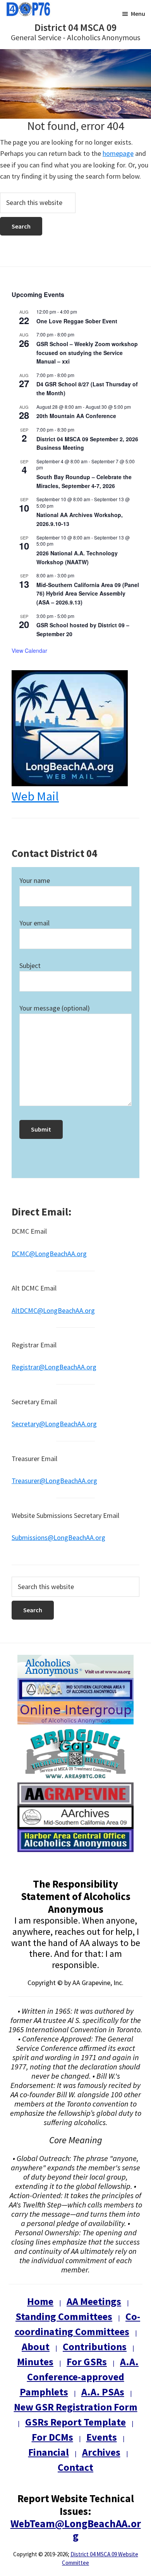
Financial (49, 2452)
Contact (75, 2467)
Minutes (35, 2362)
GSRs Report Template (75, 2422)
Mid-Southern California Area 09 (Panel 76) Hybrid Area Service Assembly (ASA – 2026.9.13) (88, 593)
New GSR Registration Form (76, 2407)
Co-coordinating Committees (78, 2324)
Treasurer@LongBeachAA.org (54, 1481)
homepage (118, 153)
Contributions (95, 2346)
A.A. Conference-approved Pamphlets (79, 2377)
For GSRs (87, 2362)
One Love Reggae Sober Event (77, 321)
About (36, 2346)
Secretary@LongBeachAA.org (54, 1424)
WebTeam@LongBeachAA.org (76, 2530)
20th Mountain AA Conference (76, 416)
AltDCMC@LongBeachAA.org (53, 1310)
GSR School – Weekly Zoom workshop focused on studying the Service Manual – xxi (87, 353)
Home (40, 2301)
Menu (138, 14)
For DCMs (52, 2437)
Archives (101, 2452)
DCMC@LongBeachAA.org (49, 1254)
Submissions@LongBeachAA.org (58, 1537)
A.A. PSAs (103, 2392)
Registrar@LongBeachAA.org (54, 1367)
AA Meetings (94, 2301)
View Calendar (29, 650)
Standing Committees (64, 2316)
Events (102, 2437)
